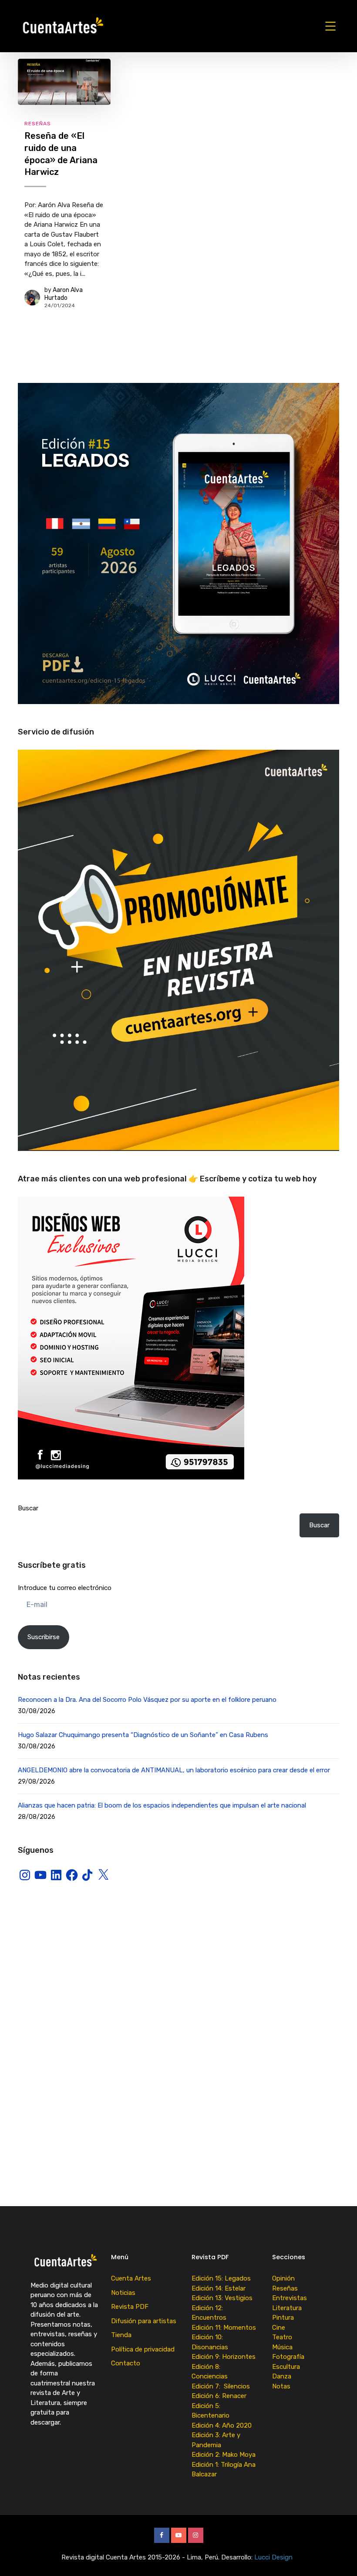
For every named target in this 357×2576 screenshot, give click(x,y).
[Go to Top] (340, 2556)
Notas (281, 2386)
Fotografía (288, 2357)
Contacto (126, 2363)
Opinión (283, 2278)
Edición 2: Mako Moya (225, 2455)
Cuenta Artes (131, 2278)
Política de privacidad (143, 2349)
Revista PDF (130, 2307)
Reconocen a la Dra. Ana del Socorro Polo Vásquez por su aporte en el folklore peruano (147, 1700)
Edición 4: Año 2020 (222, 2425)
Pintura (283, 2318)
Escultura (286, 2367)
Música (282, 2347)
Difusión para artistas (144, 2321)
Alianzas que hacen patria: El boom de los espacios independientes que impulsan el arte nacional (162, 1805)
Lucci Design (274, 2557)
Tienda (121, 2335)
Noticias (123, 2293)
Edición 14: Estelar (219, 2288)
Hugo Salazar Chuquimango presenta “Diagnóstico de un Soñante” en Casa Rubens (143, 1735)
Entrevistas (290, 2298)
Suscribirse (44, 1637)
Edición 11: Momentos (224, 2328)
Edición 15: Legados (221, 2278)
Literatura (287, 2308)
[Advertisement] (178, 1967)
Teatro (282, 2337)
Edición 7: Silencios (222, 2386)
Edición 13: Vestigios (222, 2298)
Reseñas (38, 124)
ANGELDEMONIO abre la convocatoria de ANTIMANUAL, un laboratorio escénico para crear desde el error (174, 1770)
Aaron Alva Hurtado (64, 294)
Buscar (28, 1508)
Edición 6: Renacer (221, 2396)
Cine (279, 2328)
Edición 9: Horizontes (224, 2357)
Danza (282, 2376)
